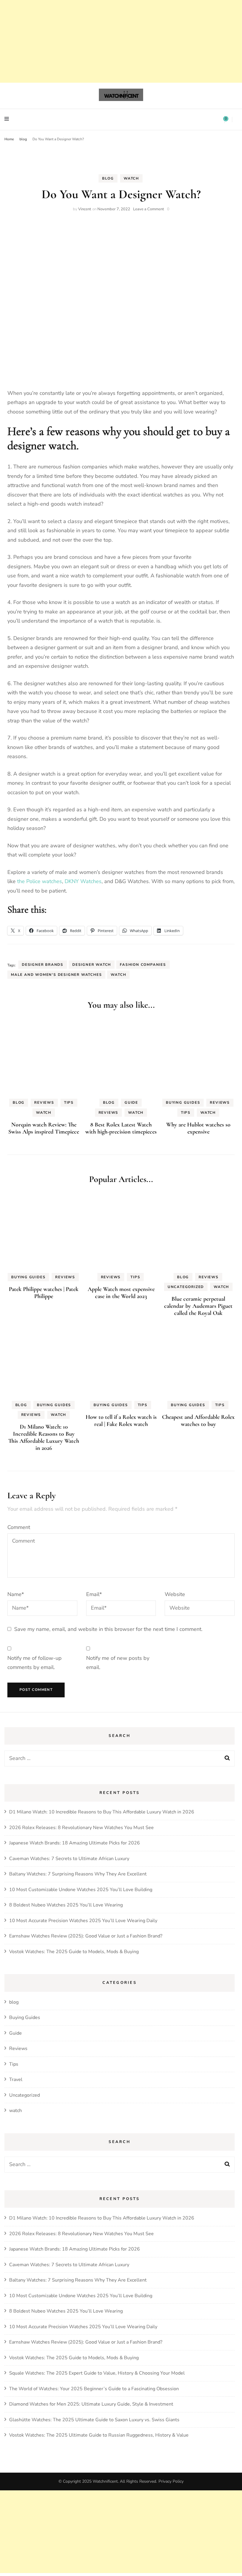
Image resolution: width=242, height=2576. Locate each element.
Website (175, 1594)
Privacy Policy (171, 2481)
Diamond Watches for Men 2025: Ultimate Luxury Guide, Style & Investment (91, 2404)
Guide (131, 1103)
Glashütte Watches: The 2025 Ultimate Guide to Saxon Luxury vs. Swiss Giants (94, 2420)
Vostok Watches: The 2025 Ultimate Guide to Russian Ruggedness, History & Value (99, 2435)
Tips (69, 1103)
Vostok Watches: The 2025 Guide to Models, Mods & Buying (74, 1952)
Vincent (85, 209)
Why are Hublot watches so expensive (198, 1128)
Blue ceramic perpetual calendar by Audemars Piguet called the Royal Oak (198, 1306)
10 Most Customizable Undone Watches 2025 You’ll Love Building (81, 1890)
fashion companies (143, 965)
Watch (118, 975)
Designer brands (43, 965)
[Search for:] (108, 1758)
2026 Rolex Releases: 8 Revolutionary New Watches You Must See (81, 1828)
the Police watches (40, 881)
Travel (16, 2080)
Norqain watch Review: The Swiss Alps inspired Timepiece (44, 1128)
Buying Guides (183, 1103)
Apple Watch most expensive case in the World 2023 (121, 1293)
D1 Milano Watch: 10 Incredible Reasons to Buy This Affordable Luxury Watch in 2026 (44, 1437)
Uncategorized (186, 1287)
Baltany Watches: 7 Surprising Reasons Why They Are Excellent (78, 1874)
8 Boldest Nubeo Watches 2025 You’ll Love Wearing (66, 1905)
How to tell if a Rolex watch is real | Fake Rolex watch (121, 1421)
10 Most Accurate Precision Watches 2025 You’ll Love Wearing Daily (83, 1921)
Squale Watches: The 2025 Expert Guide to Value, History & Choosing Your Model (97, 2373)
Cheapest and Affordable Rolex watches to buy (198, 1421)
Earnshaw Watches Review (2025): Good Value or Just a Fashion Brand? (86, 1936)
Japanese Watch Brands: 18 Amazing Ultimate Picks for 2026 (75, 1843)
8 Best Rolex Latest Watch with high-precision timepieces (121, 1128)
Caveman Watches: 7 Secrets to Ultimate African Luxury (69, 1859)
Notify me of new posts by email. (118, 1663)
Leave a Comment (149, 209)
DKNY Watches (83, 881)
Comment (19, 1527)
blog (108, 178)
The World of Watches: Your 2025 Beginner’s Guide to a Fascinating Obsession (94, 2389)
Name (16, 1594)
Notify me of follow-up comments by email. (35, 1663)
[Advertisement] (121, 2532)
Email (94, 1594)
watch (131, 178)
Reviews (44, 1103)
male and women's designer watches (56, 975)
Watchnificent (105, 2481)
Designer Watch (92, 965)
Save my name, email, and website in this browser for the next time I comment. (108, 1629)
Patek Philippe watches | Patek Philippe (44, 1293)
